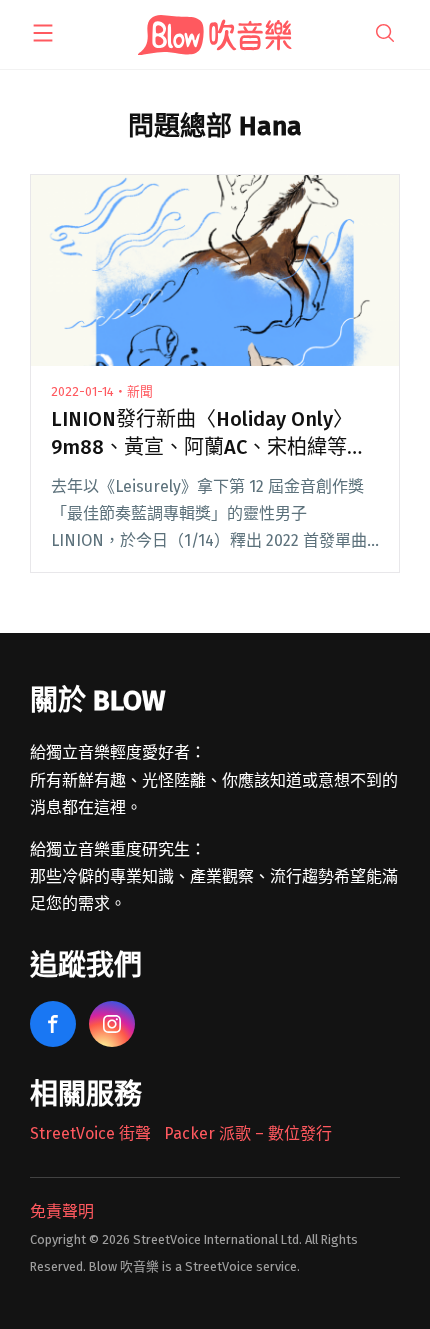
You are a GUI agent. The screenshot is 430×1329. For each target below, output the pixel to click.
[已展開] (43, 33)
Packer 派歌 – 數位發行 (248, 1133)
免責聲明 (62, 1211)
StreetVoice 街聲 (90, 1133)
